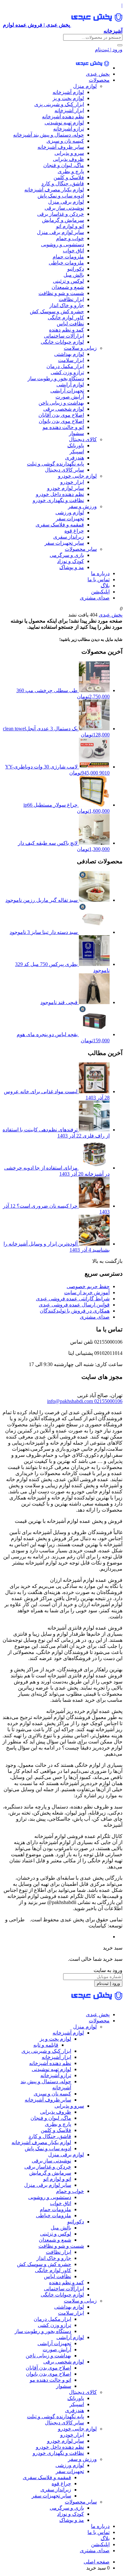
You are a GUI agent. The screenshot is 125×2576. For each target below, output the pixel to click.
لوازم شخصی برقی (64, 409)
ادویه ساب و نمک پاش (61, 196)
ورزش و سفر (82, 506)
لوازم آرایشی (70, 385)
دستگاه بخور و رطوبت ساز (56, 378)
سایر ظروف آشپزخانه (61, 147)
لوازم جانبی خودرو (77, 476)
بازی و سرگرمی (67, 555)
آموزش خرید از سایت (87, 1292)
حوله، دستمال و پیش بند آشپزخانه (49, 135)
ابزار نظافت (71, 299)
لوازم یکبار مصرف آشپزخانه (54, 190)
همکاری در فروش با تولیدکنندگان (75, 1311)
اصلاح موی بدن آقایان (61, 415)
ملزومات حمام (68, 257)
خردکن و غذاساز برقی (61, 214)
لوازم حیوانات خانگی (62, 342)
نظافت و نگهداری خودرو (58, 500)
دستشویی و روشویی (63, 244)
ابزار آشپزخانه (69, 110)
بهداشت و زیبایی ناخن (61, 403)
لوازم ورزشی (70, 512)
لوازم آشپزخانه (68, 92)
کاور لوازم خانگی (66, 318)
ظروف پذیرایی (68, 159)
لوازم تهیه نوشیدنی (64, 123)
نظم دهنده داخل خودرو (60, 494)
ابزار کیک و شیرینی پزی (59, 104)
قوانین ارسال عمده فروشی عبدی (74, 1305)
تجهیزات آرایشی (67, 391)
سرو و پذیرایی (69, 153)
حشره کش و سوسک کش (57, 311)
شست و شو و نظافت (61, 293)
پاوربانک (76, 445)
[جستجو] (120, 45)
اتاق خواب (73, 251)
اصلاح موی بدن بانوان (61, 421)
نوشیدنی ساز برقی (64, 208)
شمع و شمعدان (68, 287)
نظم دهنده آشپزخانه (63, 117)
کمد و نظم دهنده (67, 330)
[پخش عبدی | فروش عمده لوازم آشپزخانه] (92, 68)
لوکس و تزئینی (68, 281)
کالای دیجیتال (83, 439)
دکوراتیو (76, 269)
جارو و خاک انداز (67, 305)
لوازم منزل (85, 86)
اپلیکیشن (100, 592)
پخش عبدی (98, 74)
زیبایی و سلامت (80, 348)
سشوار (76, 433)
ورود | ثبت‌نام (109, 50)
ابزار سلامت (71, 360)
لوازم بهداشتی (69, 354)
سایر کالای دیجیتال (64, 470)
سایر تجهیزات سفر (64, 543)
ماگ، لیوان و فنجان (64, 165)
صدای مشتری (95, 598)
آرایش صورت (70, 397)
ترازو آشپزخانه (69, 129)
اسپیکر (77, 452)
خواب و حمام (70, 238)
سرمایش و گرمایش (63, 220)
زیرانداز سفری (69, 537)
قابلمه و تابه (46, 2045)
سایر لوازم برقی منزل (60, 232)
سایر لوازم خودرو (66, 488)
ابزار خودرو (72, 482)
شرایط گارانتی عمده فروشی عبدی (73, 1299)
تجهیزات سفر (70, 519)
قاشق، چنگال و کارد (63, 184)
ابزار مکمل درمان (65, 366)
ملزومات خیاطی (66, 263)
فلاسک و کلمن (69, 177)
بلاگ (105, 586)
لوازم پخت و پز (68, 98)
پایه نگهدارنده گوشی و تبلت (55, 464)
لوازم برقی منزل (66, 202)
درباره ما (100, 573)
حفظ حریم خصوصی (88, 1286)
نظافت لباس (70, 324)
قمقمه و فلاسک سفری (60, 525)
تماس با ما (99, 579)
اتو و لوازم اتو (70, 226)
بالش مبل (74, 275)
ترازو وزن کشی (67, 372)
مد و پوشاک (72, 567)
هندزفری (75, 458)
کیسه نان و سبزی (65, 141)
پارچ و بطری (71, 171)
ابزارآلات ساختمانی (64, 336)
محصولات (99, 80)
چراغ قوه (74, 531)
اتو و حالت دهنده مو (63, 427)
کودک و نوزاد (71, 561)
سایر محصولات (81, 549)
